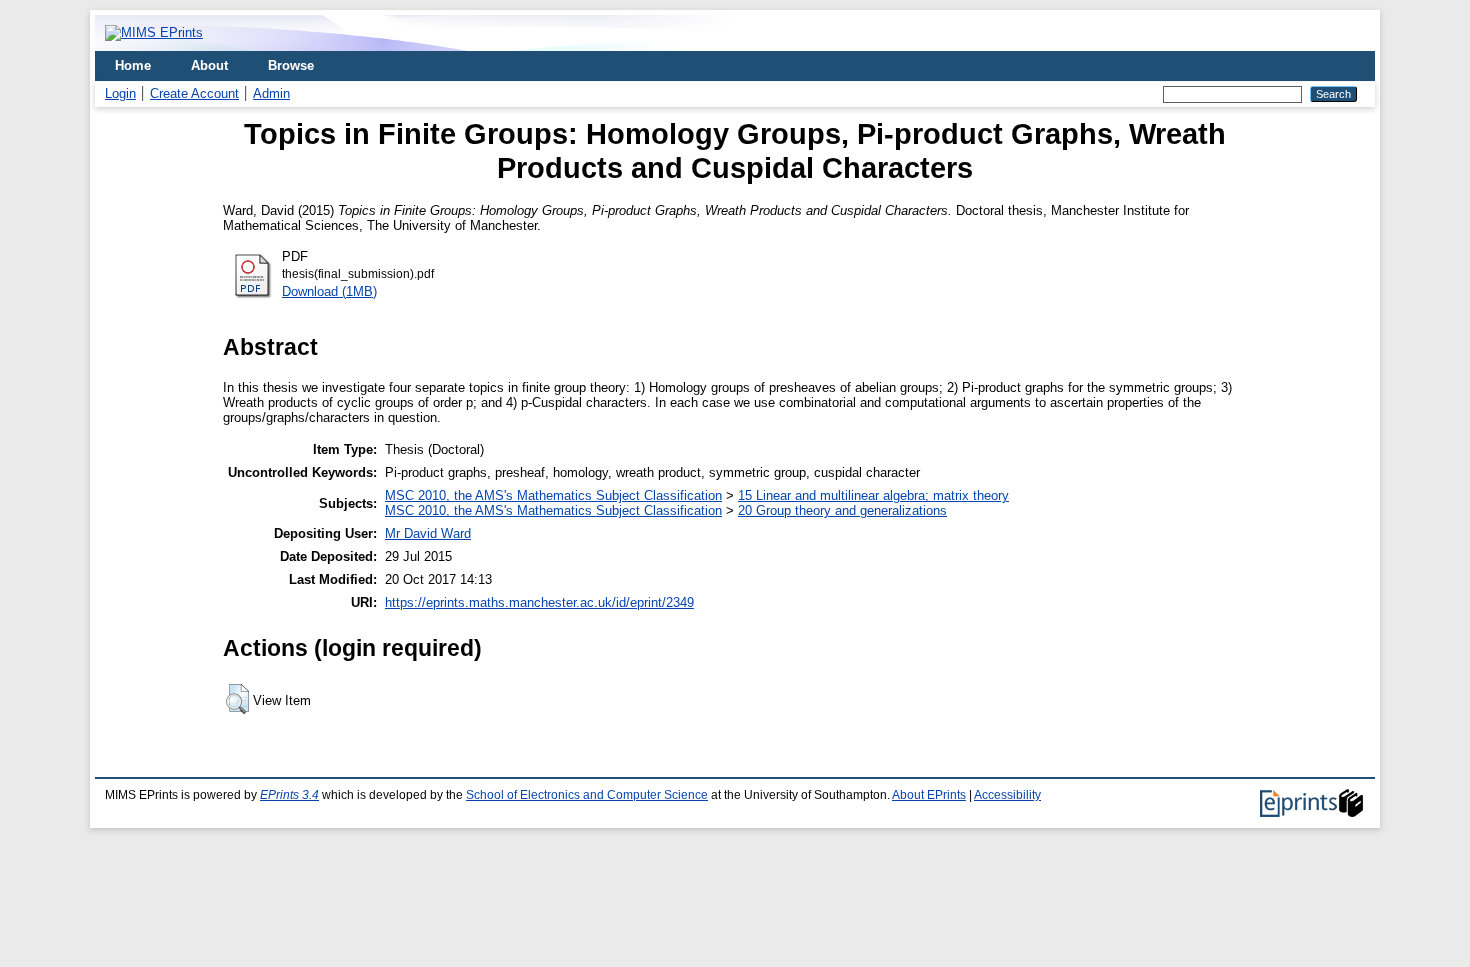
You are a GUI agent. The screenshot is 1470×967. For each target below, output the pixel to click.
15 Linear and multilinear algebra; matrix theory (873, 495)
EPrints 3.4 (289, 795)
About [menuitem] (209, 65)
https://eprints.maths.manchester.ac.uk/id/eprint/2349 (539, 602)
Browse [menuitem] (291, 65)
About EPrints (929, 795)
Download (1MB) (329, 291)
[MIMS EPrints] (154, 32)
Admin (271, 93)
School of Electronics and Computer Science (587, 795)
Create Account (194, 93)
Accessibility (1007, 795)
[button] (237, 699)
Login (120, 93)
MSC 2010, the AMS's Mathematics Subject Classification (553, 495)
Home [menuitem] (133, 65)
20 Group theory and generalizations (842, 510)
